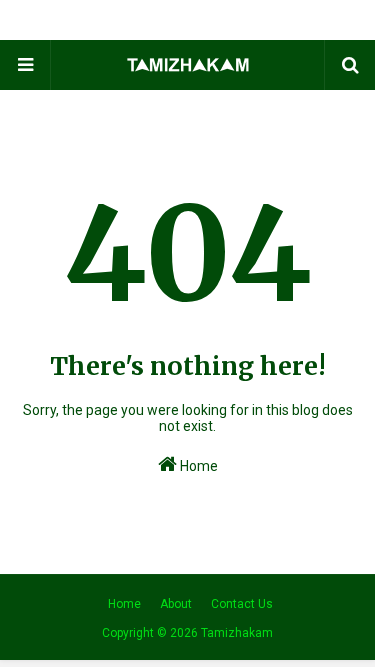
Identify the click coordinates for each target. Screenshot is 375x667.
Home (197, 466)
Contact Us (242, 604)
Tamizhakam (237, 633)
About (176, 604)
